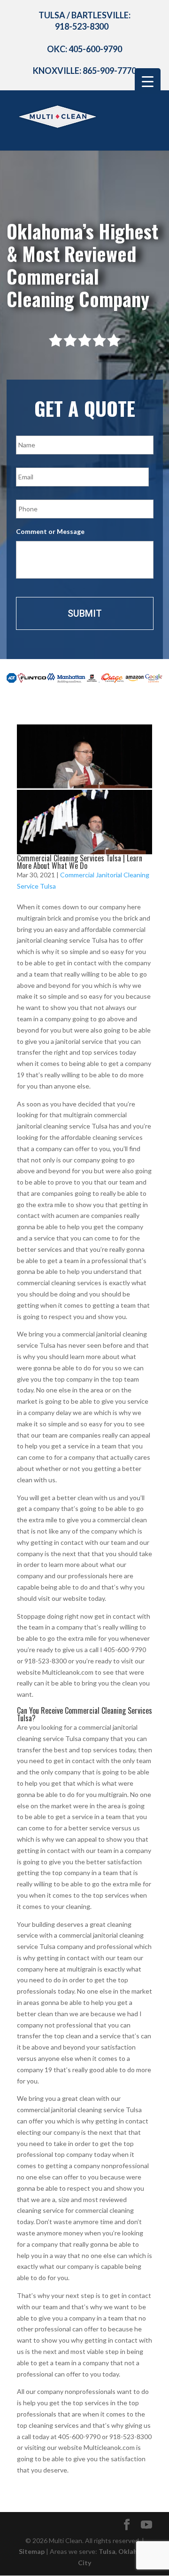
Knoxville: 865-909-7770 (84, 71)
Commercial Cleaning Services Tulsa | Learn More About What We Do (80, 862)
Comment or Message (50, 531)
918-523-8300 (82, 26)
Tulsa (107, 2551)
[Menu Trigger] (148, 81)
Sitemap (32, 2551)
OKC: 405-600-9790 (84, 49)
